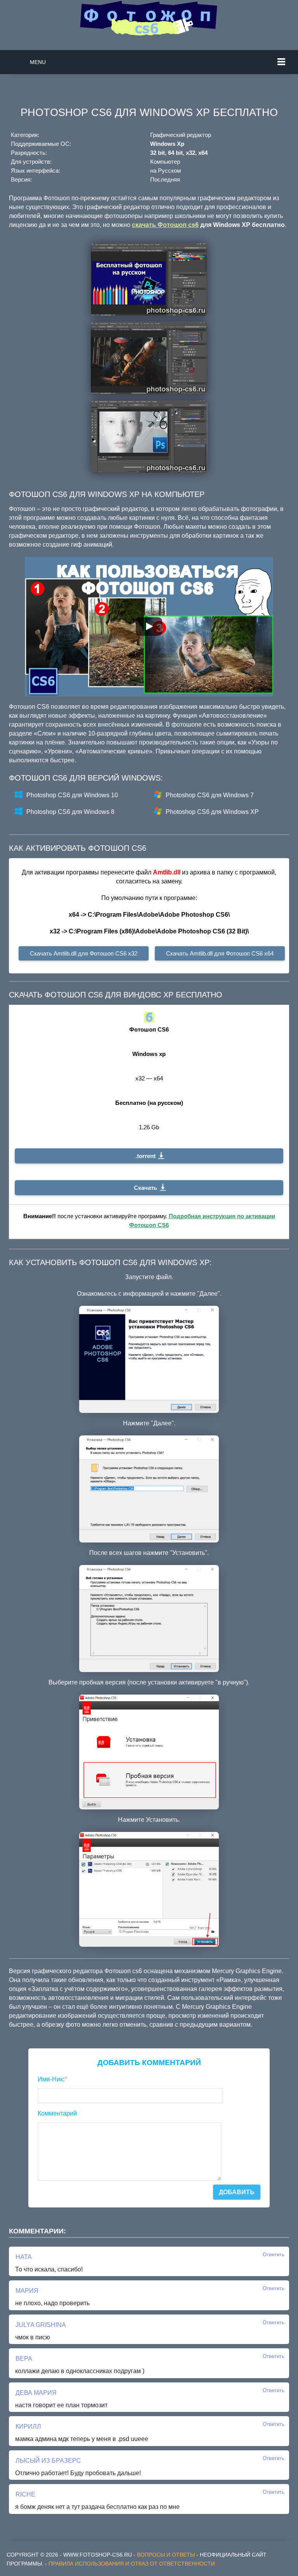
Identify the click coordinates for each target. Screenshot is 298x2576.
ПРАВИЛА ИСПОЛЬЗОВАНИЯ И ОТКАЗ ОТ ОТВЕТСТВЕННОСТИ (132, 2564)
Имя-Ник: (52, 2079)
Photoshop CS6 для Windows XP (212, 812)
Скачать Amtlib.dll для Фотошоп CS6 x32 (84, 953)
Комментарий (57, 2113)
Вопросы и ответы (166, 2555)
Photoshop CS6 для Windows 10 (72, 795)
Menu (38, 62)
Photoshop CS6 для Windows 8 (70, 812)
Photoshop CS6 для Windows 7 (210, 795)
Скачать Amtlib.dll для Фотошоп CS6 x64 (220, 953)
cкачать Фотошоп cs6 (165, 225)
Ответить (274, 2255)
